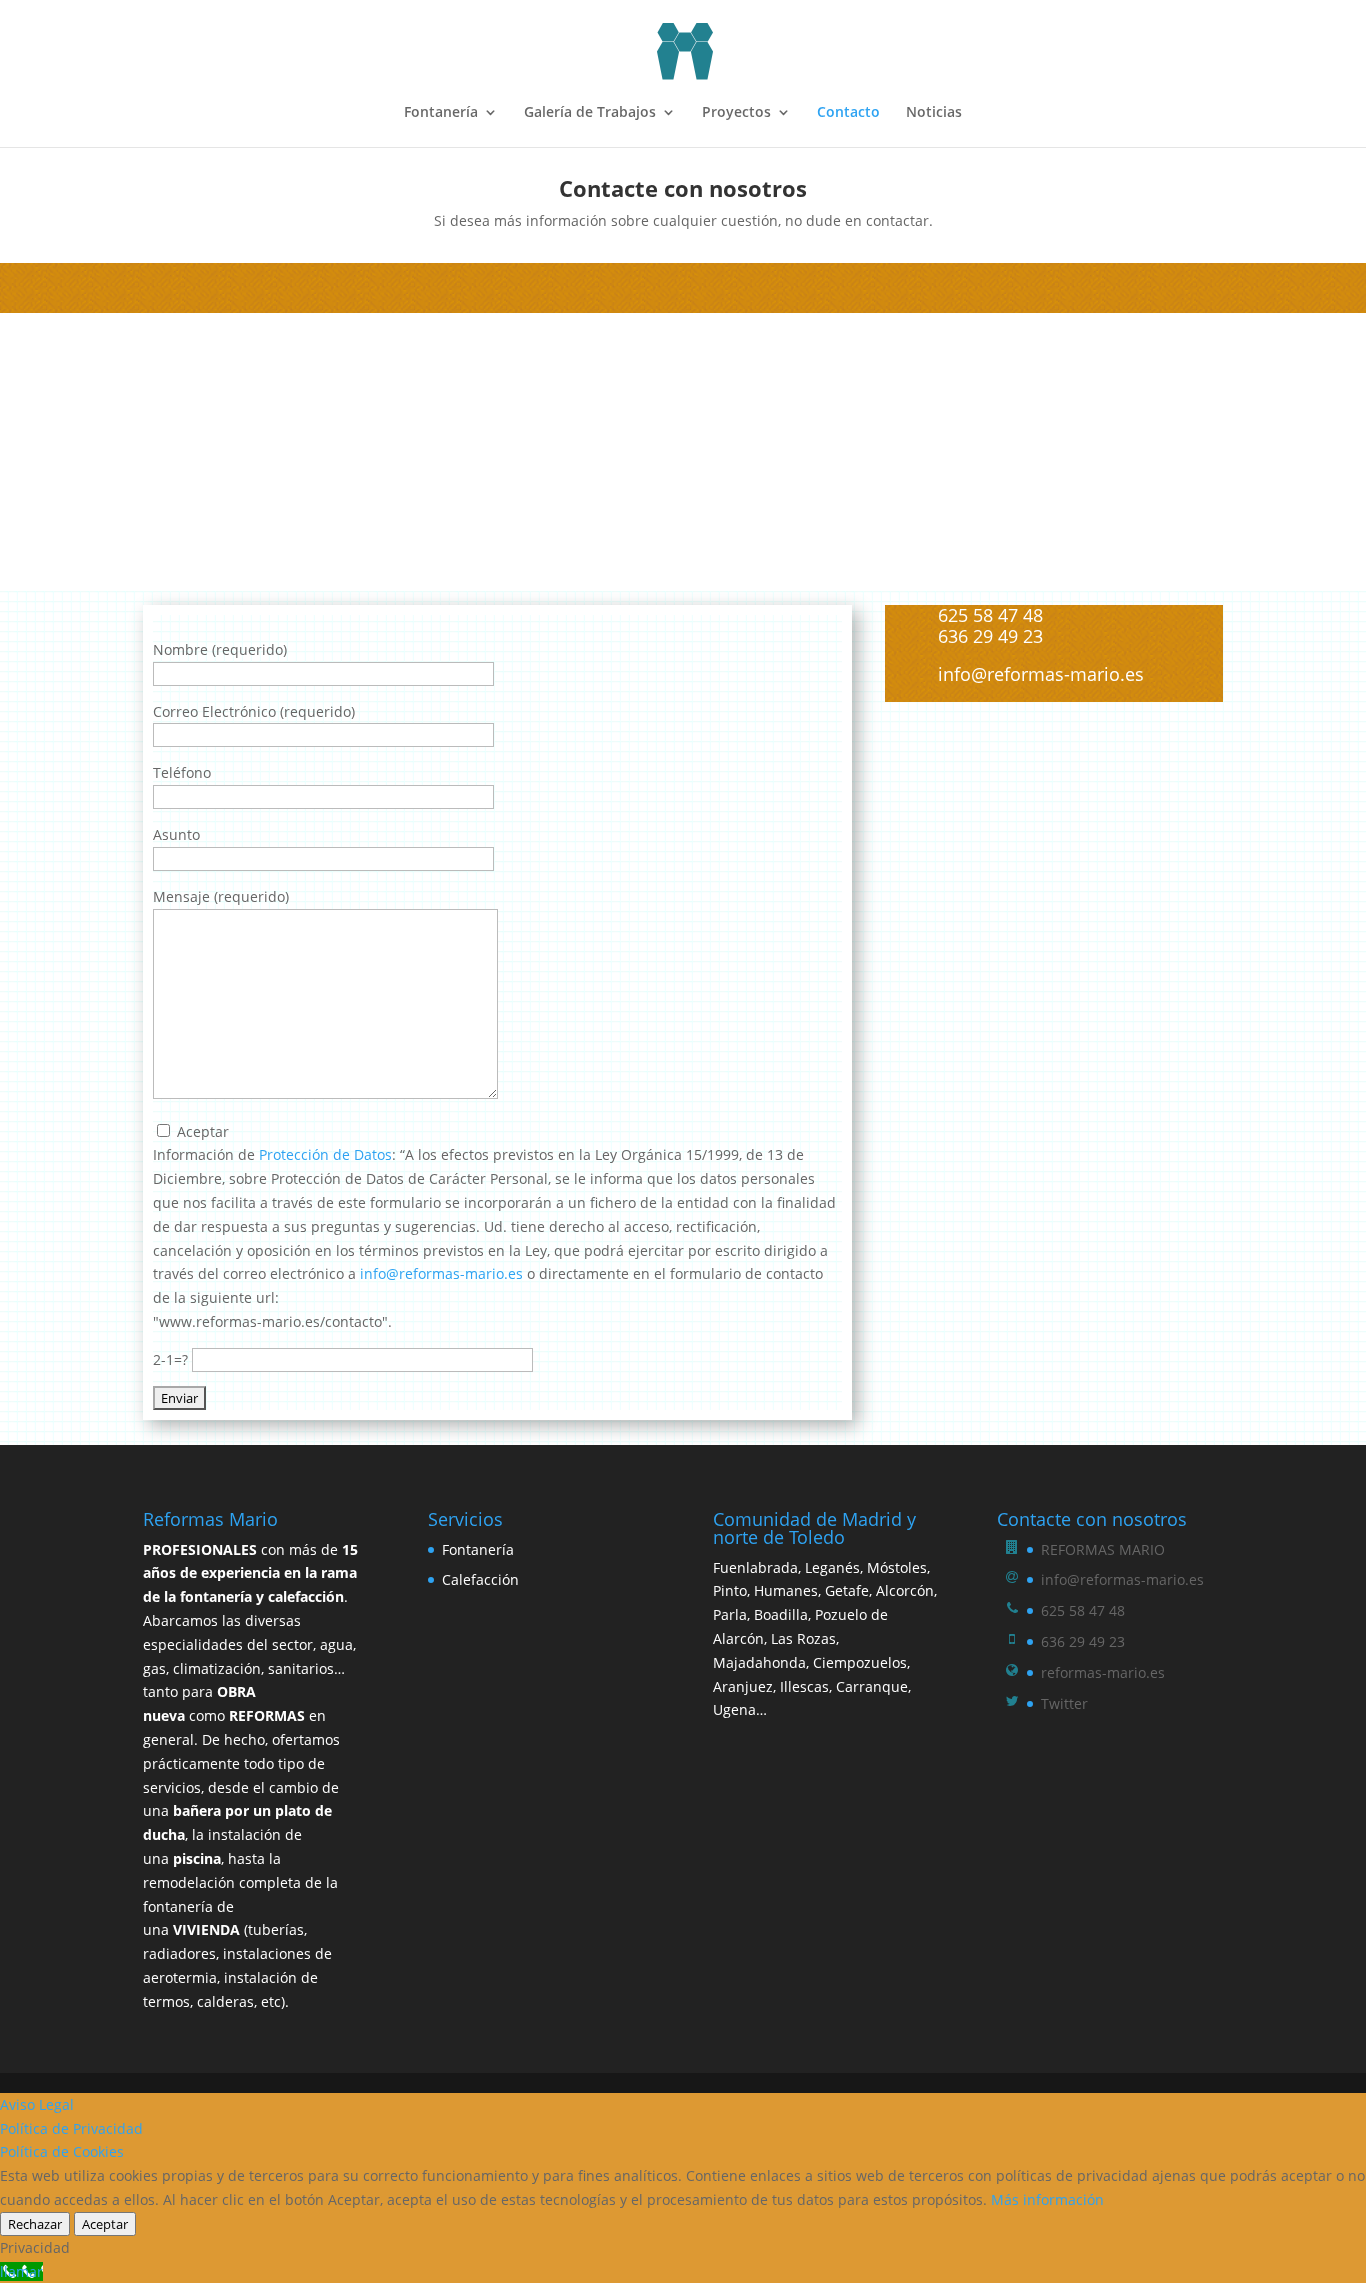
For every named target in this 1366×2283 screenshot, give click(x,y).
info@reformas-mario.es (441, 1273)
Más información (1047, 2199)
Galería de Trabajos (590, 113)
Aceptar (105, 2224)
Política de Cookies (62, 2151)
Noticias (934, 113)
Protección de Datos (325, 1154)
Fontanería (441, 113)
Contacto (848, 113)
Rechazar (35, 2224)
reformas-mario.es (1103, 1672)
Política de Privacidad (71, 2128)
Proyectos (736, 113)
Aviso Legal (37, 2104)
